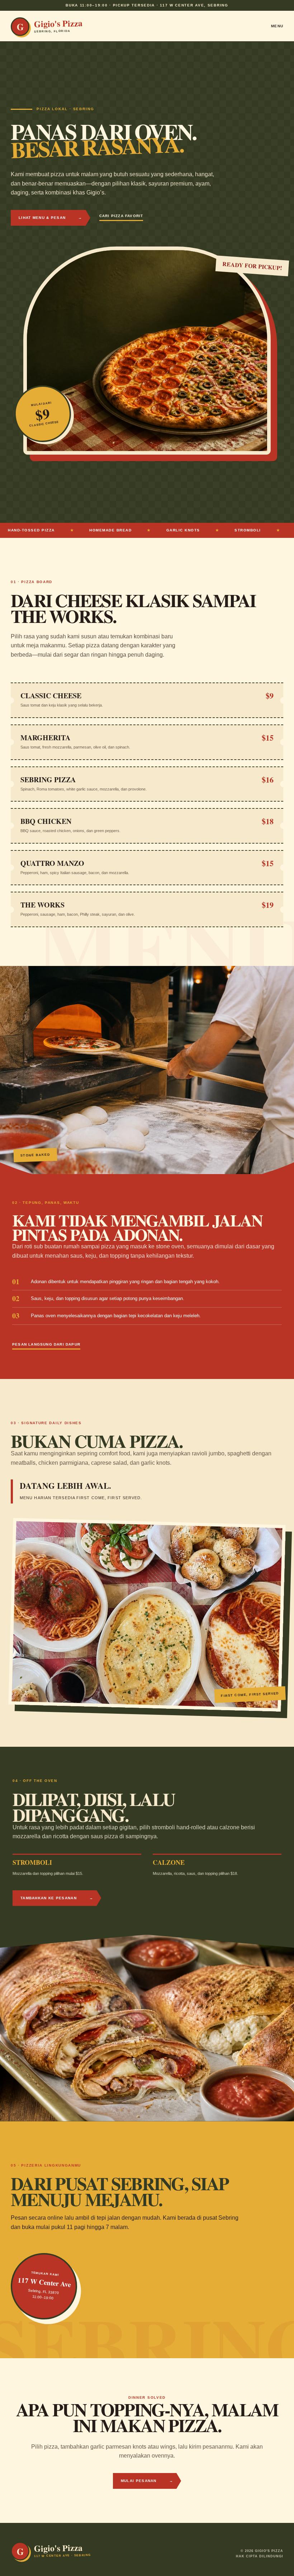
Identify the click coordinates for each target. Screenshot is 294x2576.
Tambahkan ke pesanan (57, 1898)
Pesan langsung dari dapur (46, 1344)
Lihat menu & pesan (51, 218)
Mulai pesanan (147, 2481)
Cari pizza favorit (121, 216)
